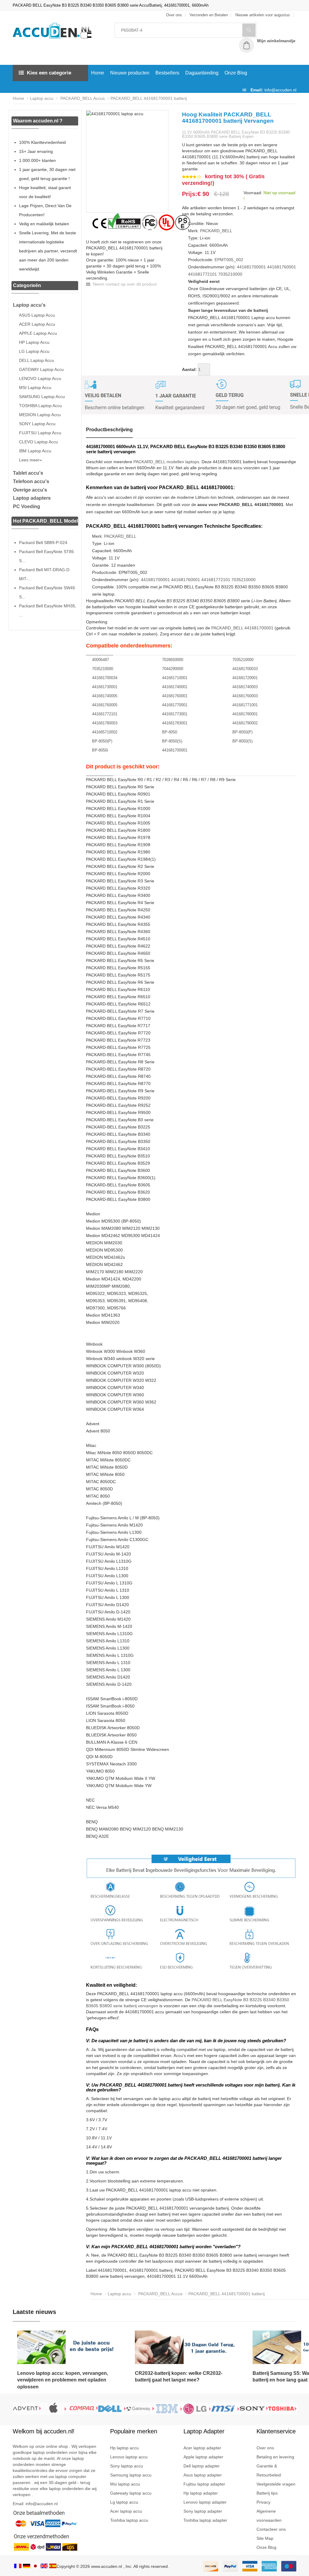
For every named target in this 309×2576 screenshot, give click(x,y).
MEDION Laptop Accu (40, 415)
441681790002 (245, 723)
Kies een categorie (49, 73)
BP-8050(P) (242, 732)
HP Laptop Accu (34, 342)
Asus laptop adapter (203, 2475)
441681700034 (105, 678)
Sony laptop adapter (203, 2511)
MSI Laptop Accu (35, 388)
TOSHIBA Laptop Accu (40, 406)
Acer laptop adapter (202, 2448)
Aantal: (189, 369)
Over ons (265, 2448)
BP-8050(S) (172, 741)
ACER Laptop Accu (37, 324)
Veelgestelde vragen (276, 2484)
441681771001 (245, 705)
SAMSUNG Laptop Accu (42, 397)
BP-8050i (100, 750)
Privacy (263, 2502)
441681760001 (282, 267)
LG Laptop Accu (34, 351)
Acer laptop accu (126, 2511)
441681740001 (175, 687)
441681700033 (245, 669)
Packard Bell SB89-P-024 (43, 543)
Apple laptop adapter (203, 2457)
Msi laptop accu (125, 2484)
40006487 (100, 660)
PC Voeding (27, 506)
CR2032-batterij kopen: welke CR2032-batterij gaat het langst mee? (179, 2377)
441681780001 (245, 714)
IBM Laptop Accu (35, 451)
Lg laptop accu (124, 2502)
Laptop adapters (32, 498)
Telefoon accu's (31, 481)
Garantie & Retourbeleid (269, 2470)
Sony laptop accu (127, 2466)
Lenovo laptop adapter (205, 2502)
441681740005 (105, 696)
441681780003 (105, 723)
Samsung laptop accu (131, 2475)
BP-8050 (170, 732)
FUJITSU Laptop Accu (40, 433)
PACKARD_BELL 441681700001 (242, 628)
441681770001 (175, 705)
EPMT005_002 (229, 260)
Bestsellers (167, 73)
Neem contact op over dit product (124, 284)
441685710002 (105, 732)
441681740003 (245, 687)
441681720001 (245, 678)
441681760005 (105, 705)
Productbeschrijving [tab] (109, 430)
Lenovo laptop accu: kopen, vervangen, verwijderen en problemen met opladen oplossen (63, 2380)
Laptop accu (42, 98)
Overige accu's (30, 490)
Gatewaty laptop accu (131, 2493)
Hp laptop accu (124, 2448)
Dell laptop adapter (202, 2466)
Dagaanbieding (202, 73)
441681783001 (175, 723)
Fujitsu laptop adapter (204, 2484)
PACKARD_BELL (216, 231)
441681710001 (175, 678)
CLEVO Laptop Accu (38, 442)
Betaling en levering (275, 2457)
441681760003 (245, 696)
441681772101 (202, 274)
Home (98, 73)
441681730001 (105, 687)
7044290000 (173, 669)
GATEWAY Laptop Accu (41, 369)
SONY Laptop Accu (37, 424)
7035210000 (230, 274)
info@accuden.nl (280, 90)
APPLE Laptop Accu (38, 333)
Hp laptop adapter (201, 2493)
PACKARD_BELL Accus (82, 98)
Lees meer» (30, 460)
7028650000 (173, 660)
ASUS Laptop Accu (37, 315)
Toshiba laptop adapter (205, 2520)
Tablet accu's (28, 473)
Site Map (265, 2538)
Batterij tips (267, 2493)
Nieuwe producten (130, 73)
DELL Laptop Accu (37, 360)
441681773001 (175, 714)
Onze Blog (236, 73)
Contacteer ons (271, 2529)
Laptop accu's (29, 305)
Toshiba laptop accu (129, 2520)
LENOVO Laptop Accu (40, 378)
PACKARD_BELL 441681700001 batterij (149, 98)
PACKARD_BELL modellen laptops (166, 462)
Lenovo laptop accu (129, 2457)
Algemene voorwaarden (269, 2516)
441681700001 (251, 267)
